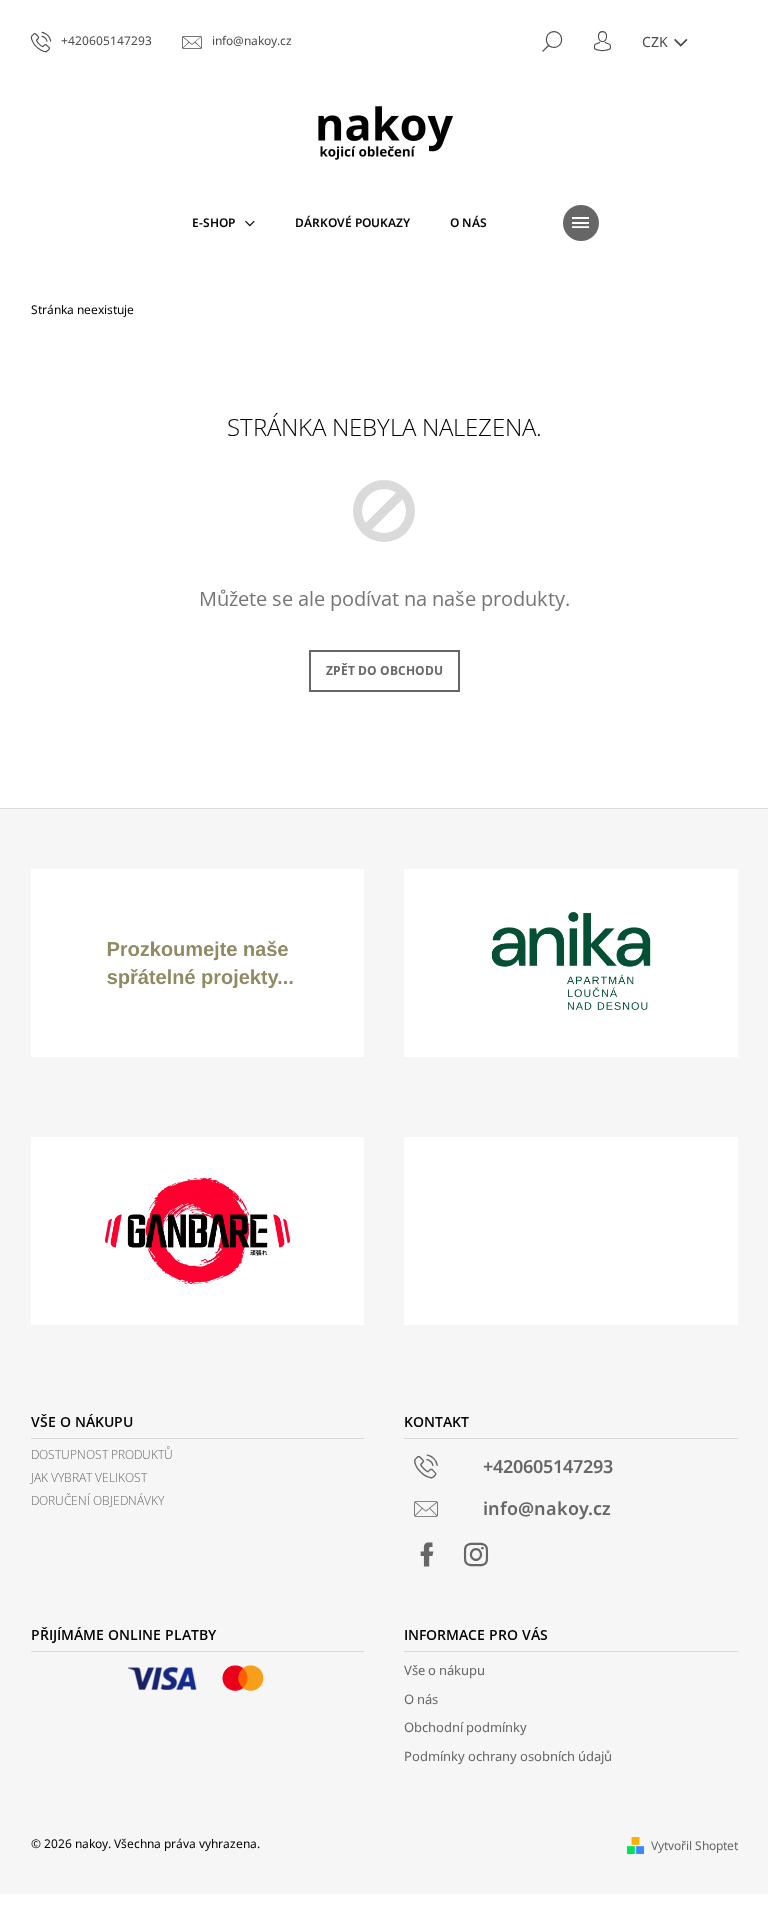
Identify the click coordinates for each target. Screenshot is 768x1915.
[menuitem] (223, 223)
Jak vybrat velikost (89, 1477)
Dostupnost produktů (102, 1454)
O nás (421, 1699)
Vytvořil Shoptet (694, 1845)
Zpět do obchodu (384, 670)
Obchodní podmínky (465, 1727)
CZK (657, 41)
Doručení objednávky (97, 1500)
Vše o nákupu (444, 1670)
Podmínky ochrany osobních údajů (508, 1756)
